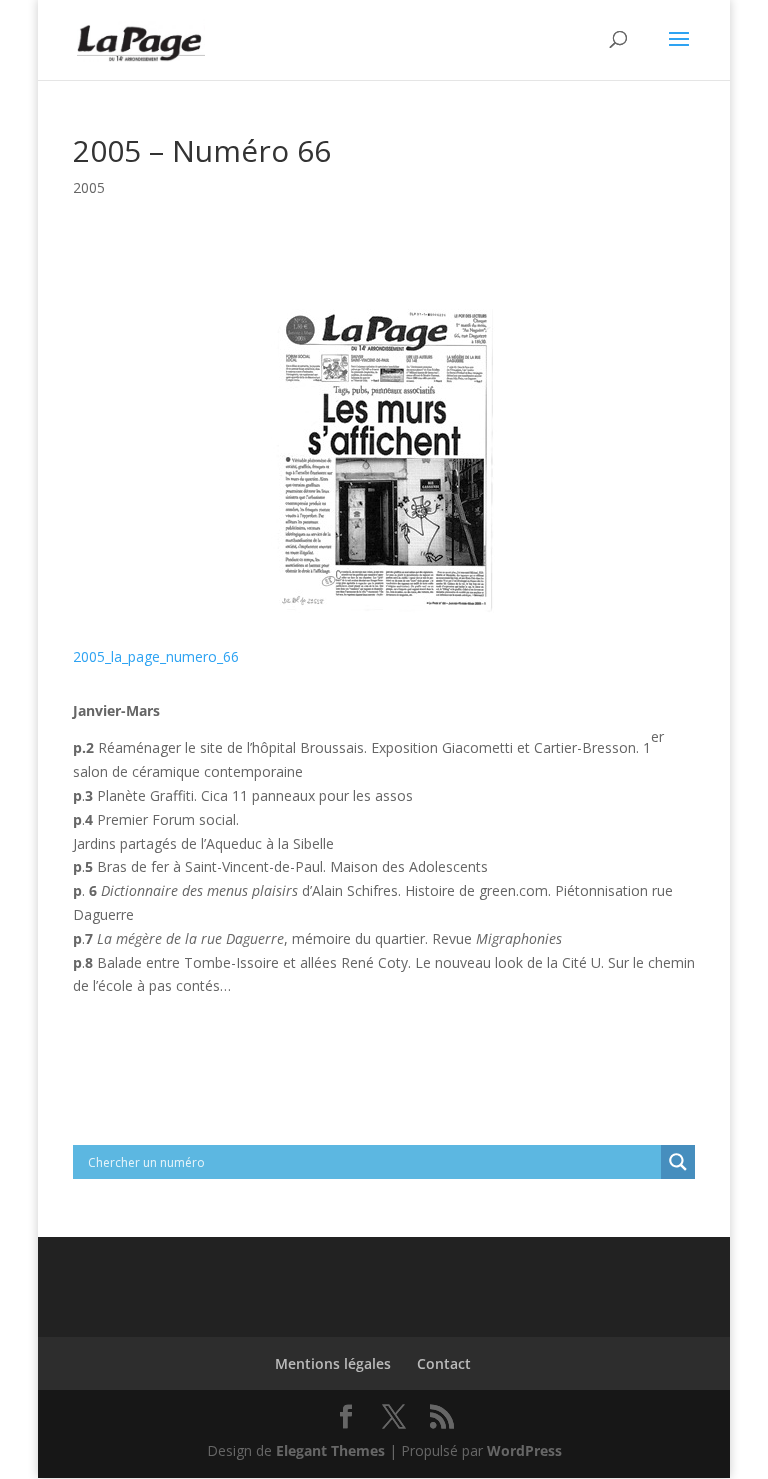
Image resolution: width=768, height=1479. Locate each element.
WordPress (524, 1450)
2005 (89, 187)
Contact (444, 1363)
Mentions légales (333, 1363)
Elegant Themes (330, 1450)
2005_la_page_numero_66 (156, 656)
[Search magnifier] (678, 1162)
